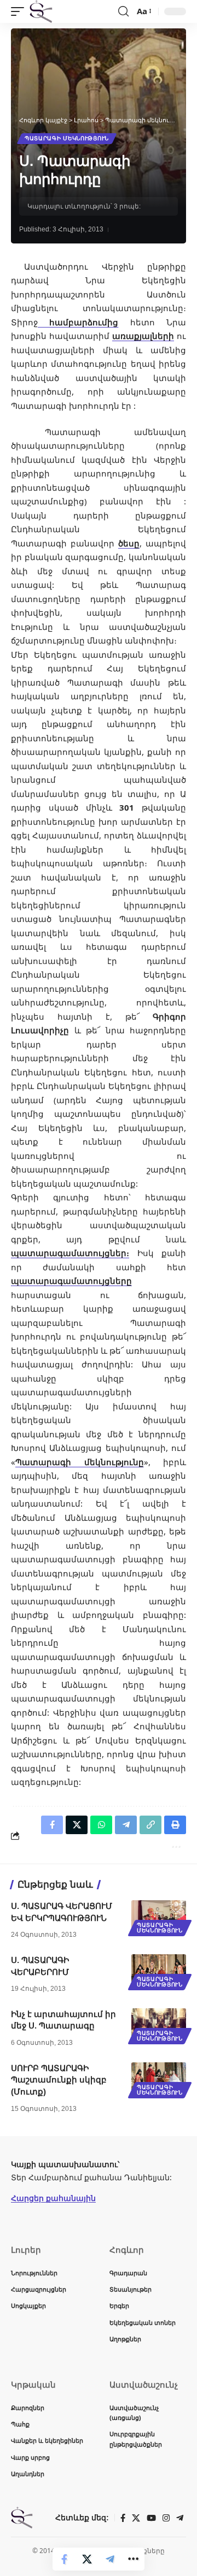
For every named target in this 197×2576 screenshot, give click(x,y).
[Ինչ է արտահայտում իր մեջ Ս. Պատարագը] (159, 2025)
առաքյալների (143, 336)
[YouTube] (151, 2518)
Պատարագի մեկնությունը (80, 1462)
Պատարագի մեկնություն (67, 138)
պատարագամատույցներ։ (70, 1253)
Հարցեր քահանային (53, 2198)
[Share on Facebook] (64, 2559)
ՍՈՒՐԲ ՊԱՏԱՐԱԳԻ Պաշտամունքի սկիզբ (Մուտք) (59, 2080)
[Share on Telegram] (110, 2559)
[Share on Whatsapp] (101, 1825)
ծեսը (129, 543)
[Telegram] (180, 2518)
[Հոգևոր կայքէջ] (41, 11)
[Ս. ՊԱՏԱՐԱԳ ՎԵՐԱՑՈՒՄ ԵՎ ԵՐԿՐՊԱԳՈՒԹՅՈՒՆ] (159, 1917)
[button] (20, 11)
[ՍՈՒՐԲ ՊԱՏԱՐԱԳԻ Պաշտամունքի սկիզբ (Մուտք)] (159, 2079)
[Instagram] (166, 2518)
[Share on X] (87, 2559)
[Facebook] (123, 2518)
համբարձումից (78, 322)
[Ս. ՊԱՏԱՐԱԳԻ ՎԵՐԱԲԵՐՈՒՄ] (159, 1971)
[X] (136, 2518)
